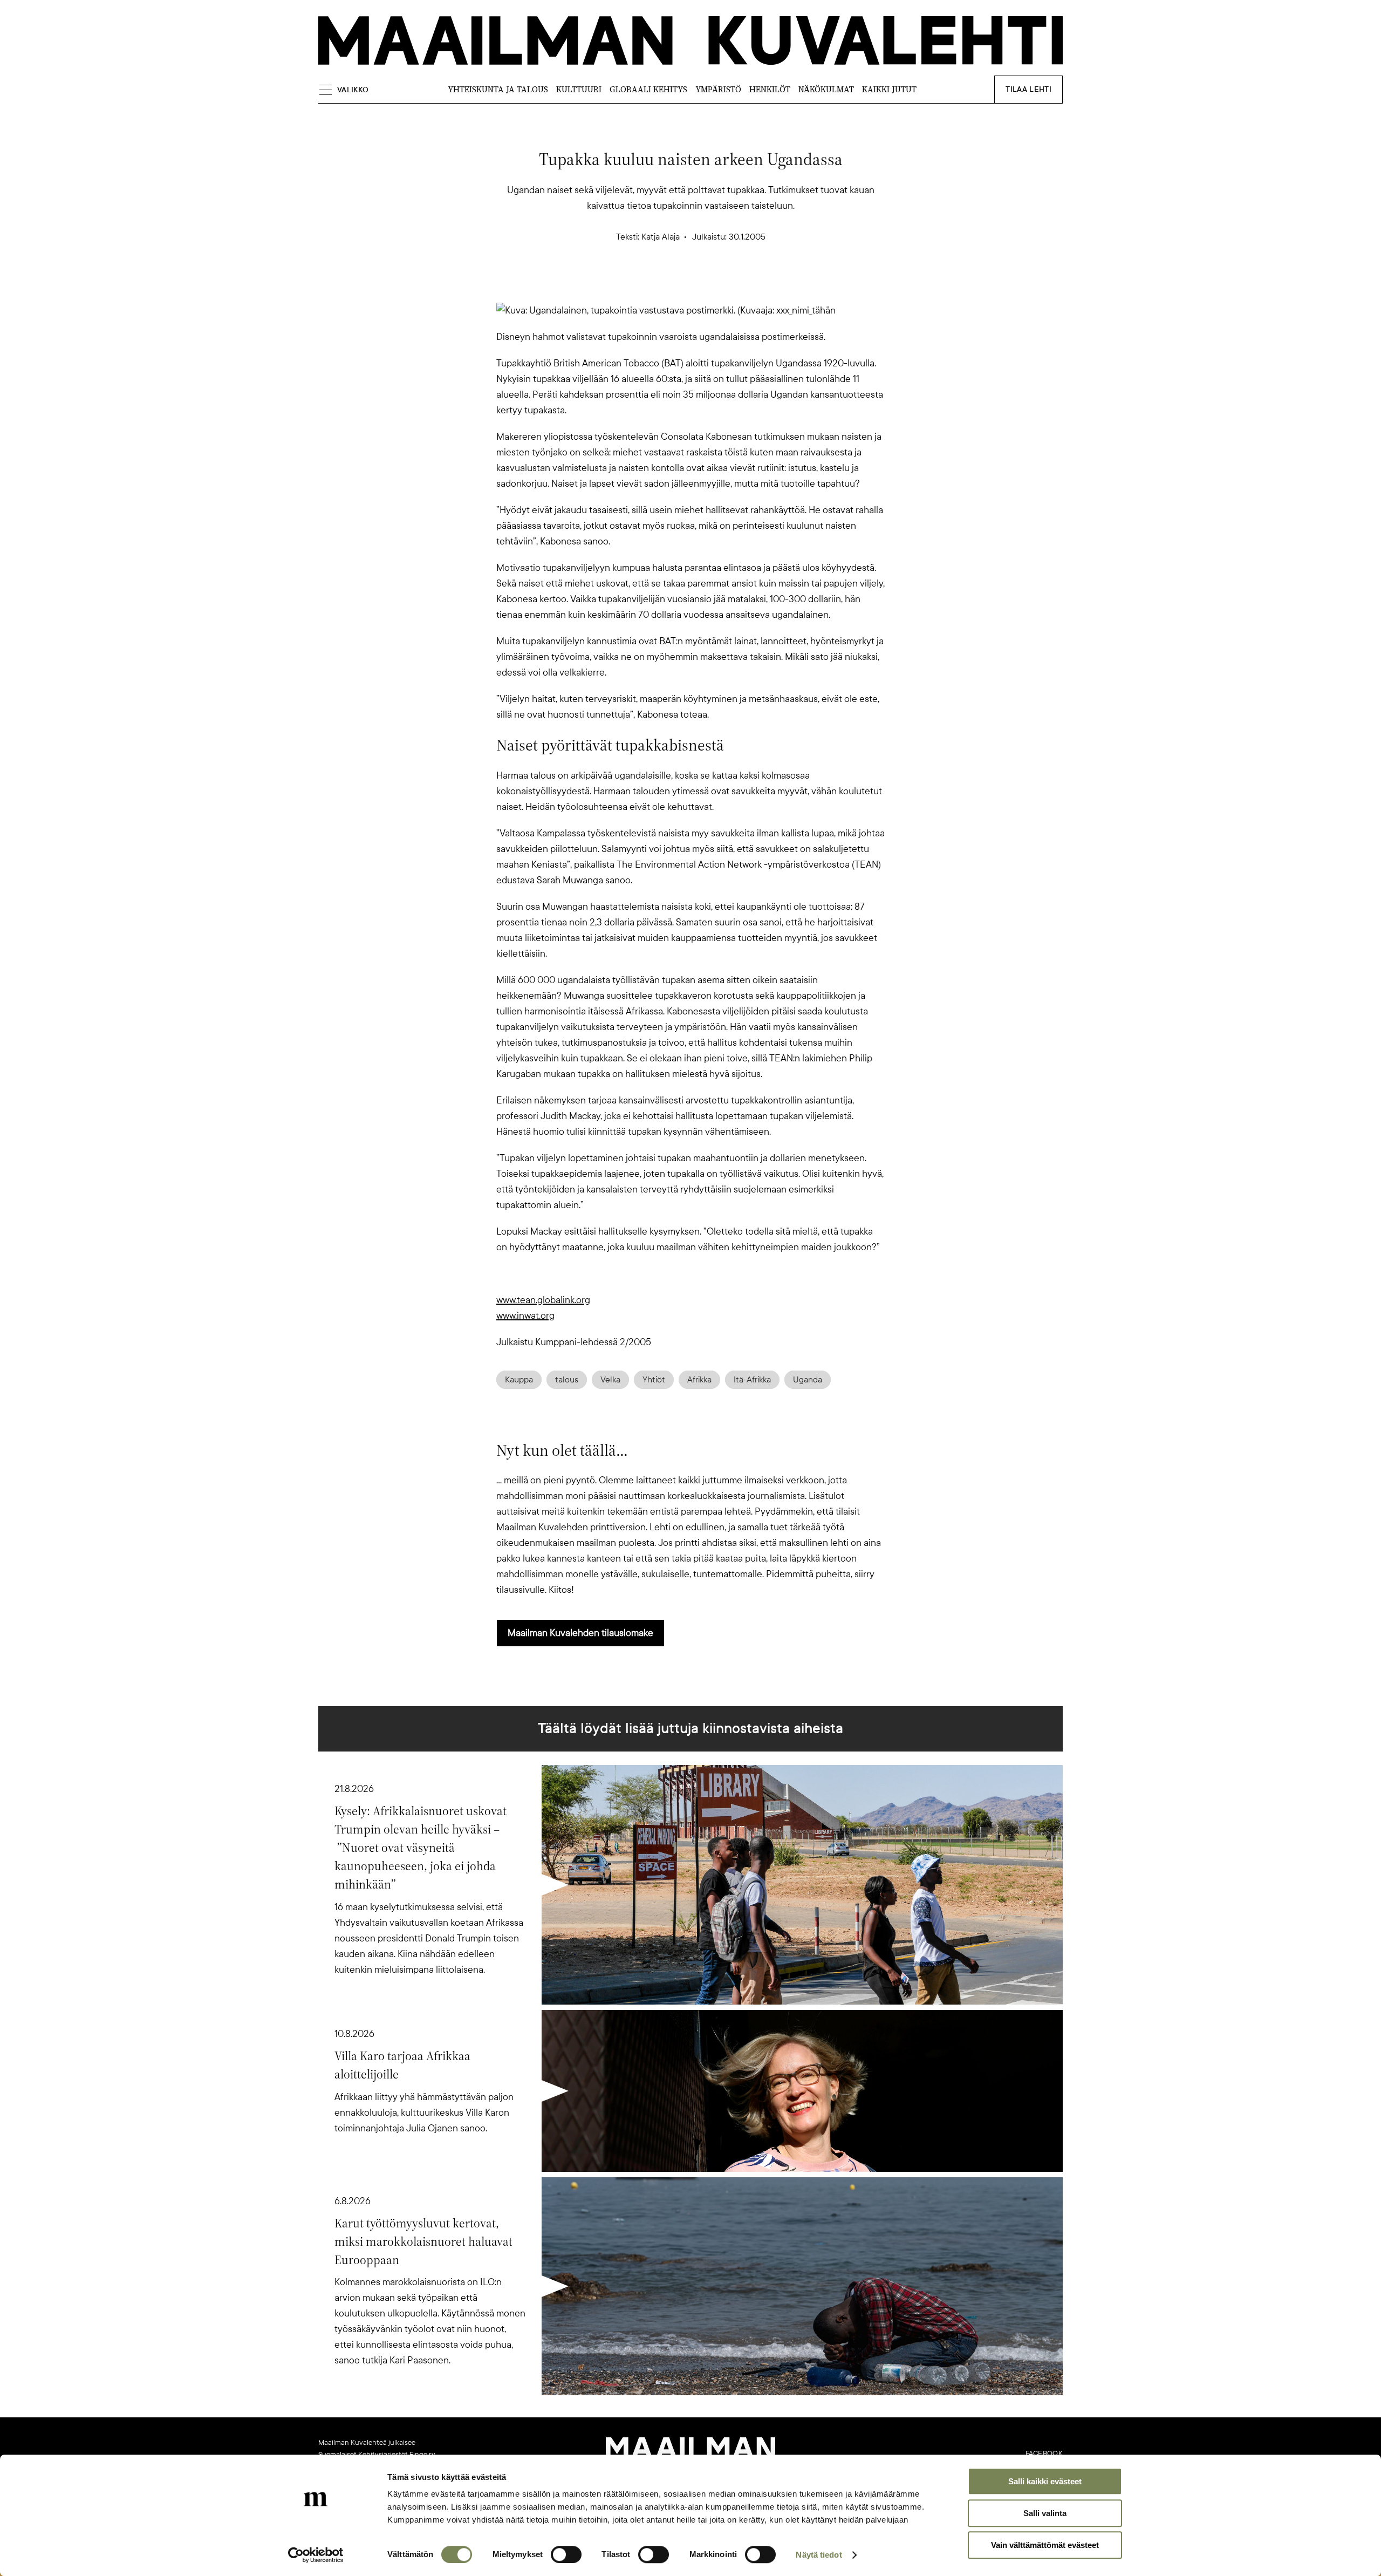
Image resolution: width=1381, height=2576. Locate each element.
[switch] (566, 2554)
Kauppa (519, 1380)
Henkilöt (770, 89)
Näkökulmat (826, 89)
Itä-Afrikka (752, 1380)
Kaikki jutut (889, 89)
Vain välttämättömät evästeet (1045, 2545)
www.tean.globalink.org (543, 1300)
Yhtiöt (654, 1380)
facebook (1044, 2454)
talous (567, 1380)
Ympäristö (718, 89)
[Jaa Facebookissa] (708, 284)
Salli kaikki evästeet (1045, 2481)
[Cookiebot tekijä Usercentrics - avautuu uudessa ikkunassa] (316, 2555)
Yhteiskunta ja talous (498, 89)
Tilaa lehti (1028, 89)
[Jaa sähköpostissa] (742, 284)
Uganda (808, 1380)
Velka (610, 1380)
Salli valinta (1045, 2513)
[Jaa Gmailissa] (673, 284)
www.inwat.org (525, 1316)
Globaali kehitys (648, 89)
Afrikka (699, 1380)
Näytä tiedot (819, 2555)
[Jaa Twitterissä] (639, 284)
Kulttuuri (579, 89)
